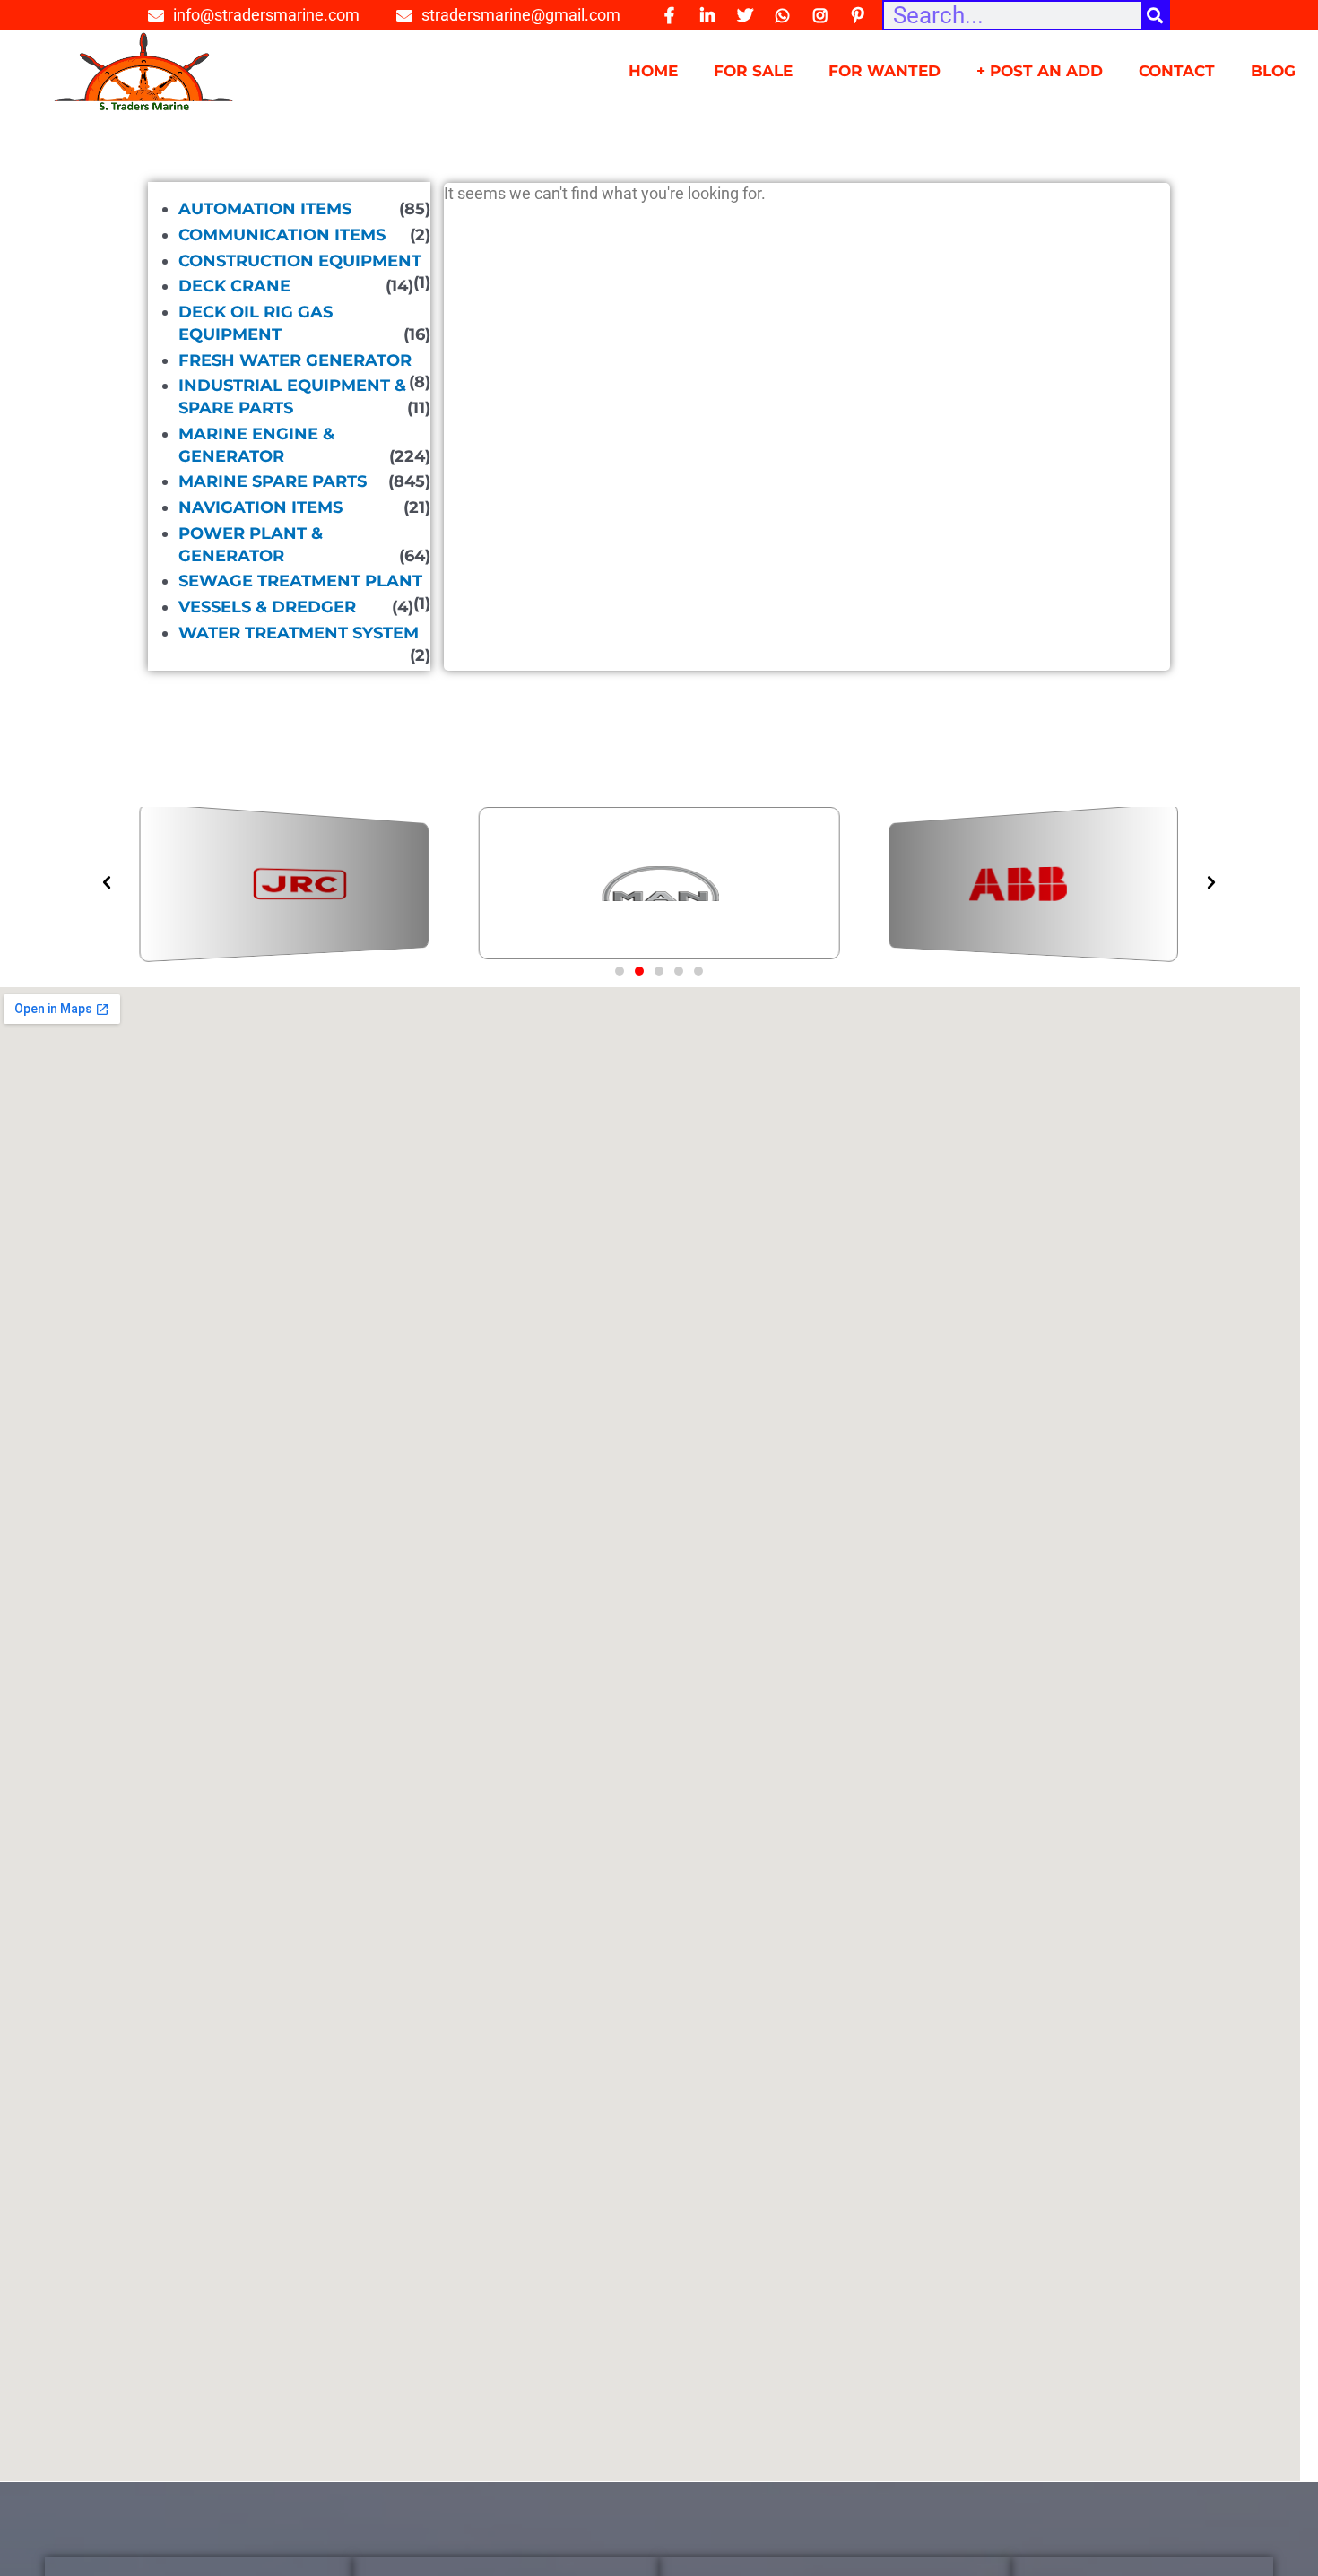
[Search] (1155, 15)
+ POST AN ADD (1040, 71)
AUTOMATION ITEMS (265, 209)
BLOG (1273, 71)
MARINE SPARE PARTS (273, 481)
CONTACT (1177, 71)
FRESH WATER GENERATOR (295, 360)
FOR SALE (753, 71)
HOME (653, 71)
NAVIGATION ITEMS (260, 507)
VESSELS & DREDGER (267, 607)
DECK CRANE (234, 286)
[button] (620, 971)
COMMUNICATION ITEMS (282, 235)
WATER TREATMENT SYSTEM (299, 633)
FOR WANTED (884, 71)
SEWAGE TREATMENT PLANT (300, 581)
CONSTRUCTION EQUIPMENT (300, 261)
